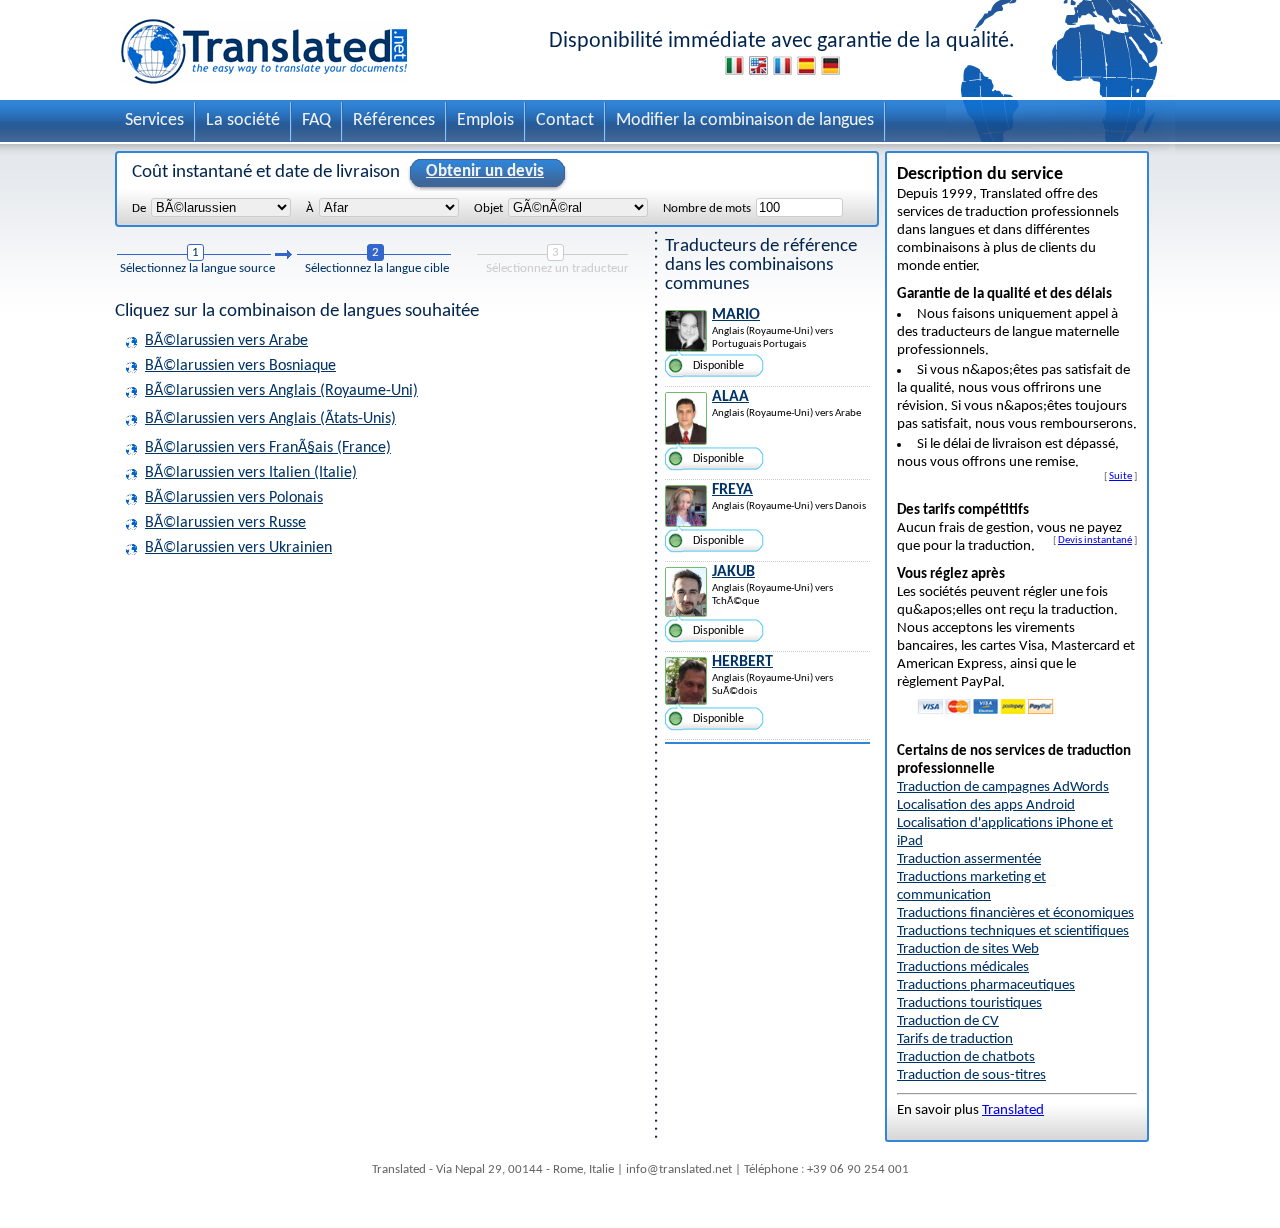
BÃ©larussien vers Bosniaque (240, 366)
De (139, 208)
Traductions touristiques (969, 1003)
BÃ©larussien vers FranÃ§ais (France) (268, 448)
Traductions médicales (963, 967)
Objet (488, 208)
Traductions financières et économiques (1015, 913)
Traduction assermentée (969, 859)
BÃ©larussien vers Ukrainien (238, 548)
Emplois (485, 120)
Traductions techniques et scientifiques (1013, 931)
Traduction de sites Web (968, 949)
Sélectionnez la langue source (197, 268)
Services (154, 120)
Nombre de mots (707, 208)
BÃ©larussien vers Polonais (234, 498)
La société (243, 120)
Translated (1013, 1110)
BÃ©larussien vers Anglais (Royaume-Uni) (281, 391)
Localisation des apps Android (986, 805)
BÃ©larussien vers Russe (225, 523)
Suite (1120, 476)
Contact (565, 120)
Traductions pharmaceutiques (986, 985)
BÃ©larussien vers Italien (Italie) (251, 473)
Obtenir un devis (485, 171)
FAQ (316, 120)
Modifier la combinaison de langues (745, 120)
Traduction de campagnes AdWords (1003, 787)
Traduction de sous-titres (971, 1075)
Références (394, 120)
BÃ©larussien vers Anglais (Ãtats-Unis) (270, 419)
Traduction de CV (948, 1021)
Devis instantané (1095, 540)
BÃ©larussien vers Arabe (226, 341)
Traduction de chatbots (966, 1057)
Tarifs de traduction (955, 1039)
